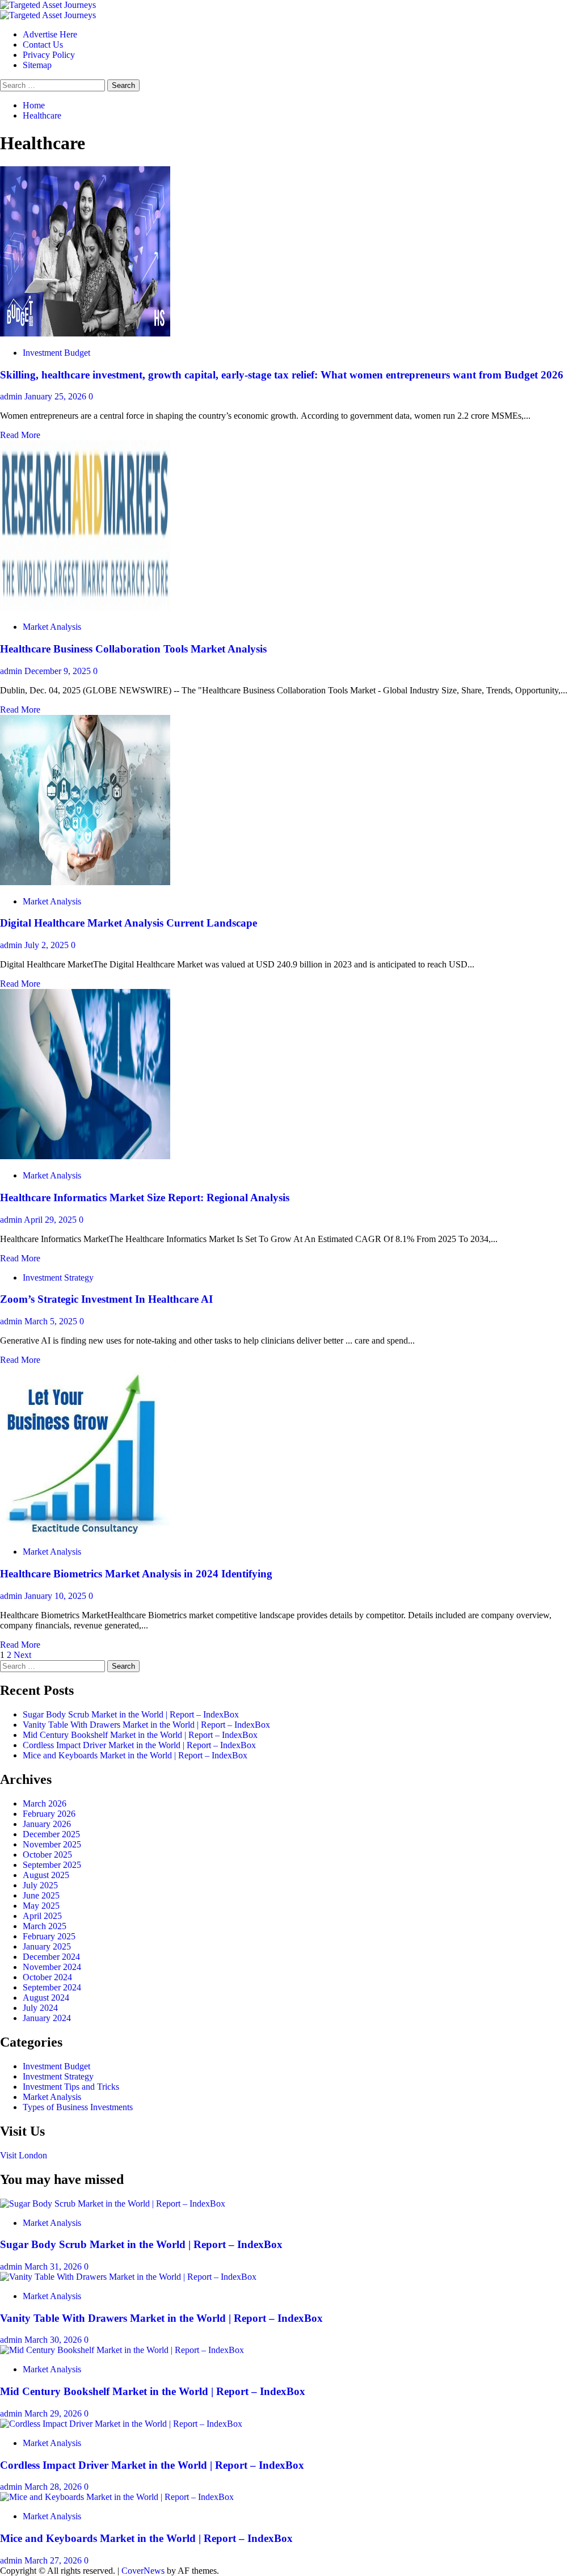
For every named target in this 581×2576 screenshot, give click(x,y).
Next (22, 1655)
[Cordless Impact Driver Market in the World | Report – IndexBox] (121, 2424)
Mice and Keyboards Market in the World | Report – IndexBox (135, 1755)
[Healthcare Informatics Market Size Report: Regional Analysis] (85, 1156)
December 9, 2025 (59, 671)
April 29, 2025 (51, 1220)
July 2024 (40, 2008)
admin (12, 396)
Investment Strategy (58, 1278)
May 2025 (41, 1906)
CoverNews (143, 2571)
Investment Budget (56, 353)
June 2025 (41, 1895)
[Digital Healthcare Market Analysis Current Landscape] (85, 882)
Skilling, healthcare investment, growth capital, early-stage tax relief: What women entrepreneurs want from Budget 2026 (282, 375)
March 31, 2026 (54, 2266)
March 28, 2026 (54, 2487)
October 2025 (47, 1855)
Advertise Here (50, 34)
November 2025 (52, 1844)
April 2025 (42, 1916)
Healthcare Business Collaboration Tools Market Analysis (133, 649)
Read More (20, 435)
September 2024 (52, 1987)
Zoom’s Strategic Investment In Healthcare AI (106, 1299)
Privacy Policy (49, 55)
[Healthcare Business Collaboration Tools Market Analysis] (85, 607)
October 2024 (47, 1977)
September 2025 (52, 1865)
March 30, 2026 (54, 2340)
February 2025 (49, 1936)
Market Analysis (52, 627)
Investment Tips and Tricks (71, 2087)
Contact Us (43, 45)
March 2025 (45, 1926)
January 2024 (47, 2018)
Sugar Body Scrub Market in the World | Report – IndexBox (131, 1714)
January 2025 (47, 1946)
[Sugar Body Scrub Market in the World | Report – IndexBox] (113, 2204)
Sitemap (37, 65)
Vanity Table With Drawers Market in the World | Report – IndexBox (146, 1725)
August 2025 (46, 1875)
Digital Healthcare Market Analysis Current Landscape (129, 923)
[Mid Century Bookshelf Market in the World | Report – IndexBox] (122, 2350)
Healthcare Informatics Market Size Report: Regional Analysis (145, 1197)
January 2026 (47, 1824)
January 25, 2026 (56, 396)
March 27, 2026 (54, 2560)
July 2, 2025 (48, 945)
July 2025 (40, 1885)
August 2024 (46, 1998)
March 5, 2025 (52, 1321)
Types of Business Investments (78, 2107)
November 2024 (52, 1967)
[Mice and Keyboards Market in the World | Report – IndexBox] (117, 2497)
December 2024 (51, 1957)
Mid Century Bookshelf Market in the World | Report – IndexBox (140, 1735)
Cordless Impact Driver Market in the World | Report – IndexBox (139, 1745)
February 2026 (49, 1814)
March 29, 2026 (54, 2413)
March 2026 (45, 1803)
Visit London (24, 2155)
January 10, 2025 (56, 1596)
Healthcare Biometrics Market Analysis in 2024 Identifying (136, 1574)
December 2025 (51, 1834)
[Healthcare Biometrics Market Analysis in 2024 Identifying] (85, 1532)
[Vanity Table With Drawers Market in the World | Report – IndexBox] (128, 2277)
